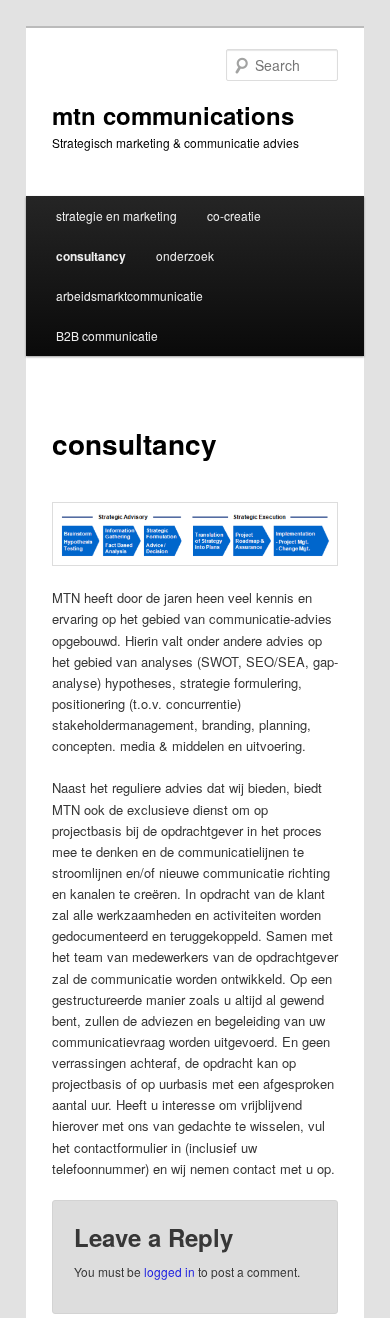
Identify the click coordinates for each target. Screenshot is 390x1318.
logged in (169, 1271)
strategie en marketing (116, 215)
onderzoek (185, 255)
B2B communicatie (107, 335)
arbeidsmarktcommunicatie (129, 295)
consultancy (91, 256)
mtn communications (173, 115)
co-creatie (234, 215)
